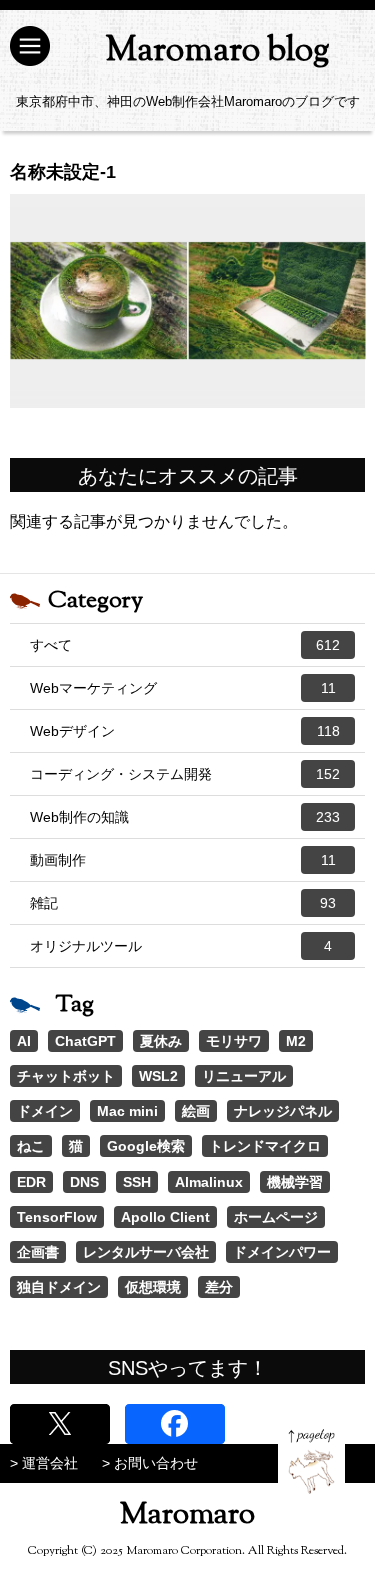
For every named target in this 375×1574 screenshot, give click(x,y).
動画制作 (183, 860)
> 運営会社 (44, 1463)
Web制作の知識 (185, 817)
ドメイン (45, 1111)
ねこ (31, 1146)
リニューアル (244, 1076)
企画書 (38, 1252)
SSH (137, 1182)
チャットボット (66, 1076)
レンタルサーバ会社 (146, 1252)
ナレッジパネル (283, 1111)
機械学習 (295, 1182)
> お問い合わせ (150, 1463)
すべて (185, 645)
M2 (296, 1041)
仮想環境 (153, 1287)
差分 (219, 1287)
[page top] (311, 1461)
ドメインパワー (282, 1252)
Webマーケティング (183, 688)
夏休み (161, 1041)
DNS (84, 1182)
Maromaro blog (217, 51)
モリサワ (234, 1041)
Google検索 (146, 1146)
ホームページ (276, 1217)
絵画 (196, 1111)
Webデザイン (185, 731)
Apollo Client (165, 1217)
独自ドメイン (59, 1287)
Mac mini (127, 1111)
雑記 (183, 903)
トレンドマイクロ (265, 1146)
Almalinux (209, 1182)
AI (24, 1041)
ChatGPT (85, 1041)
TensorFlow (57, 1217)
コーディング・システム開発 (185, 774)
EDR (31, 1182)
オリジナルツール (181, 946)
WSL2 (158, 1076)
